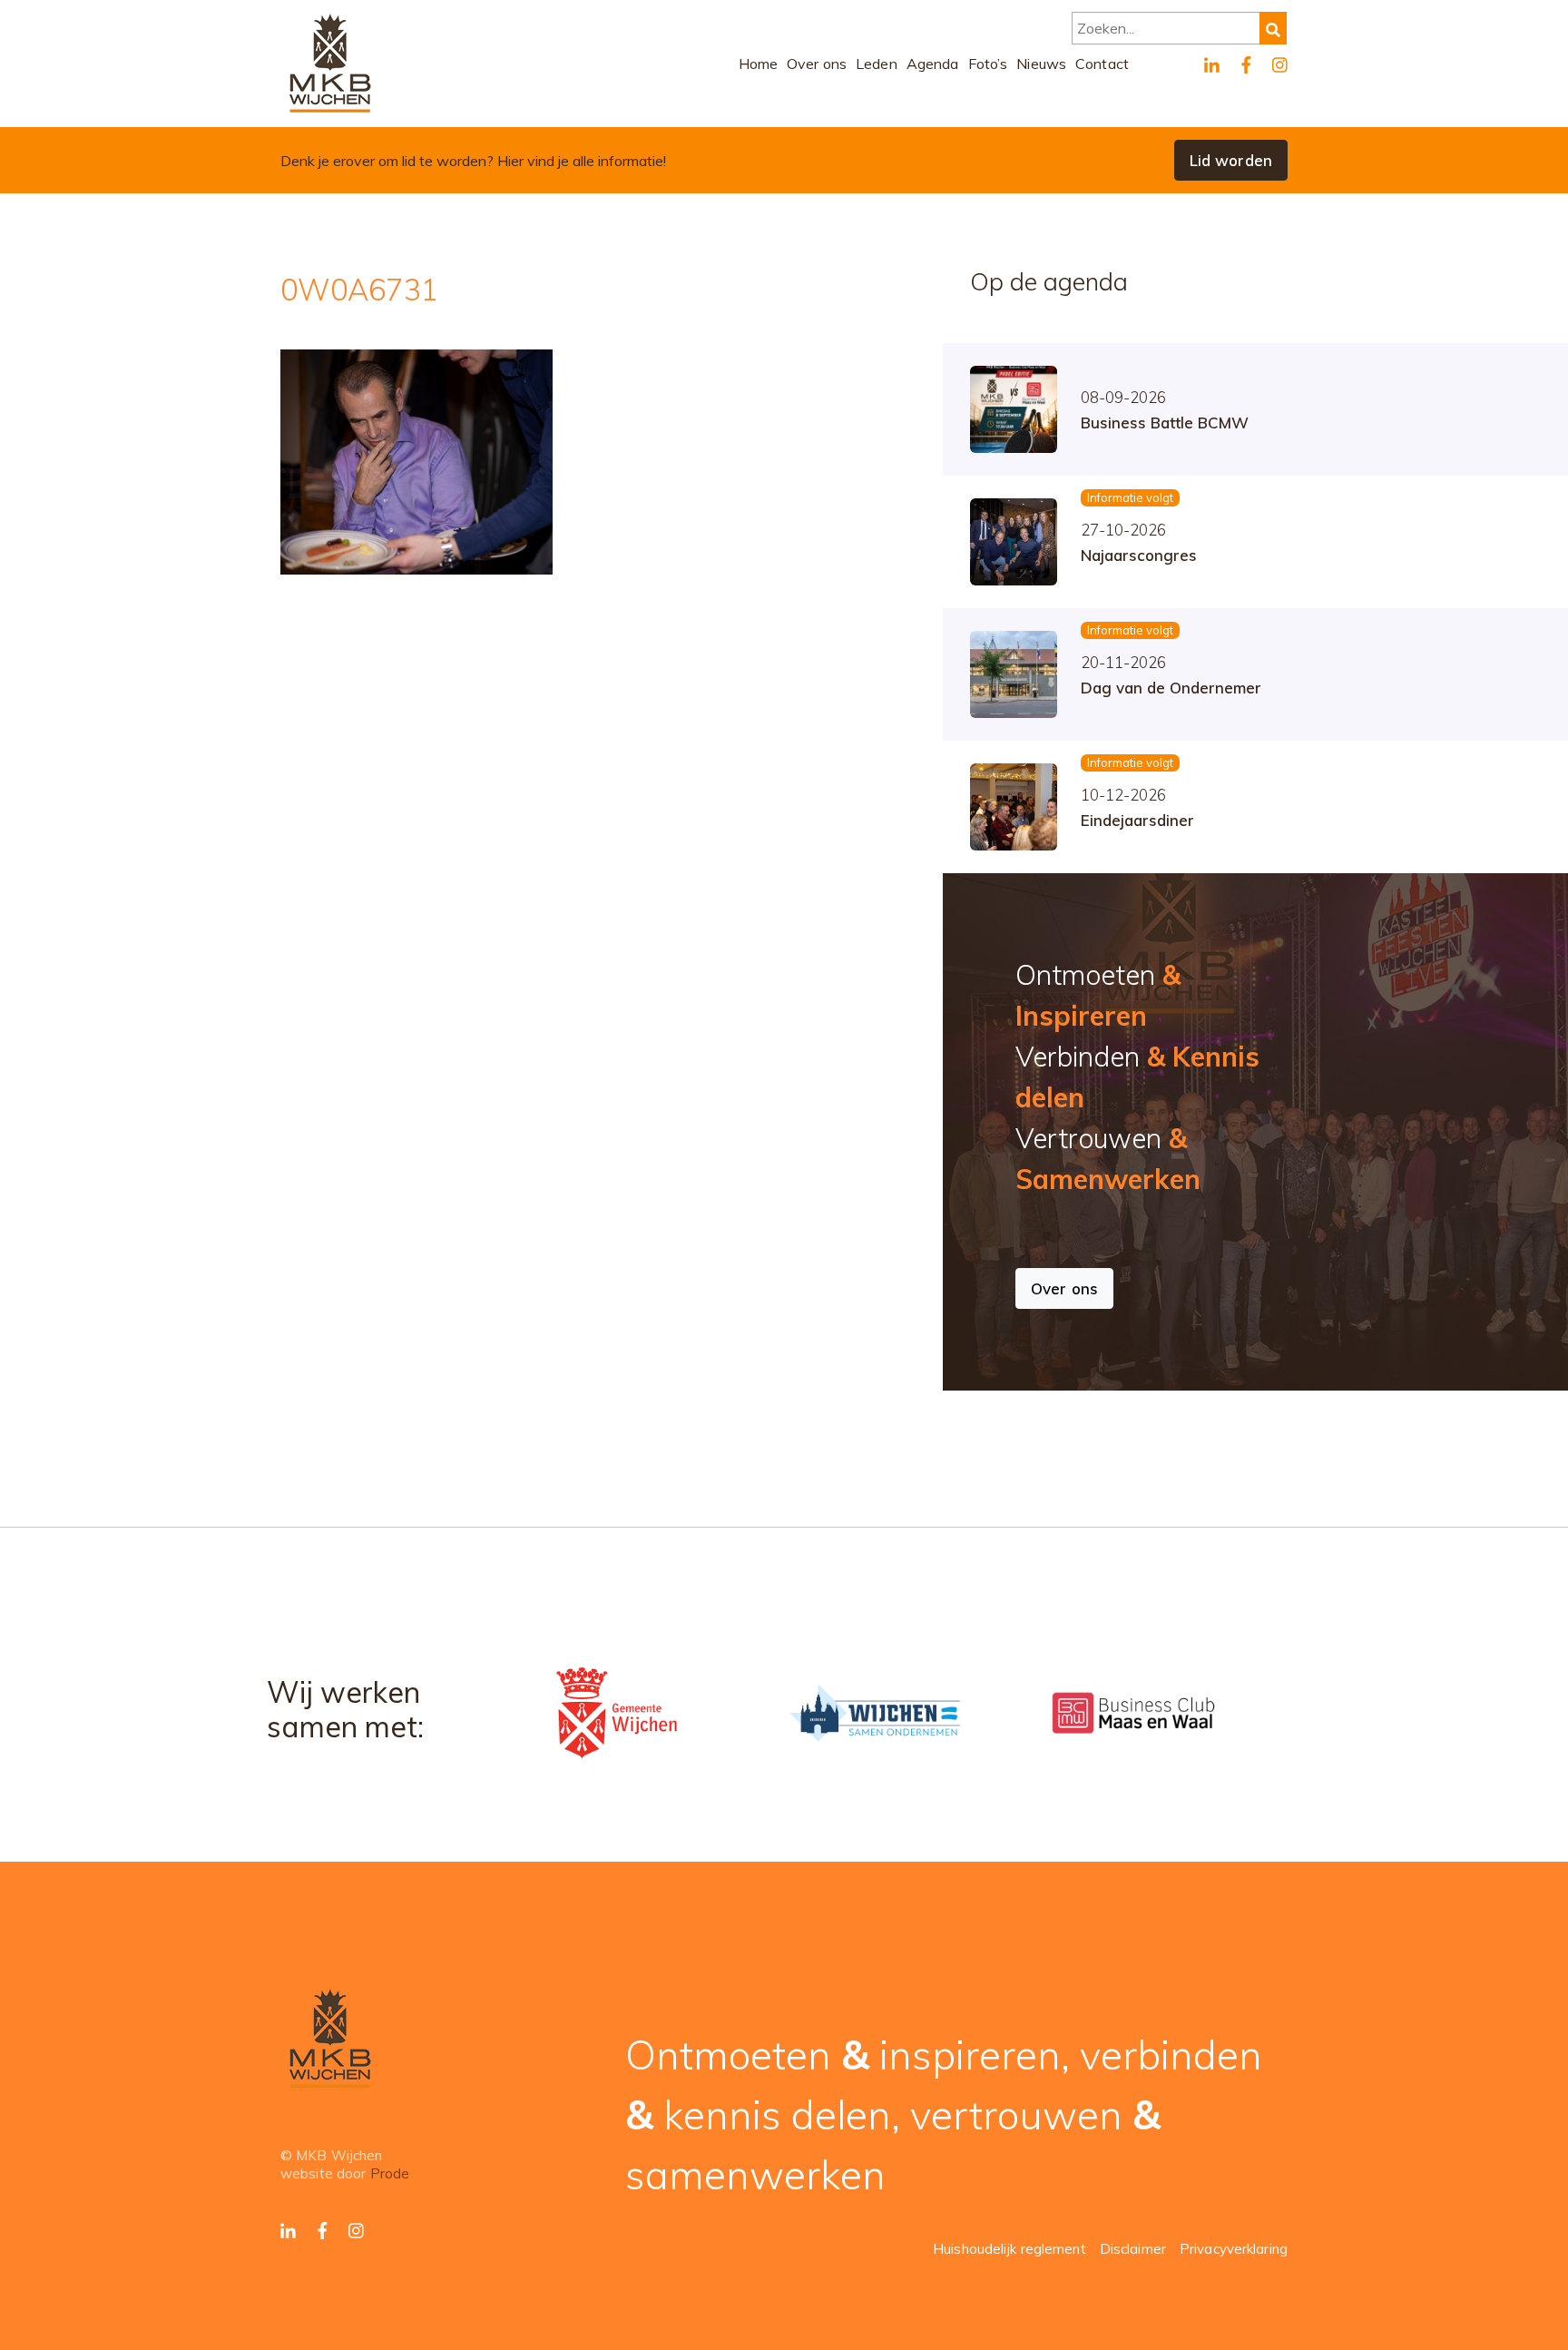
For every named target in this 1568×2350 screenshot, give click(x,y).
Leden (877, 64)
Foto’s (988, 64)
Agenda (933, 64)
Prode (390, 2173)
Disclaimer (1133, 2249)
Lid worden (1231, 160)
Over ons (817, 64)
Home (759, 64)
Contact (1102, 64)
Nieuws (1041, 64)
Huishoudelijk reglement (1009, 2249)
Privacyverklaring (1234, 2249)
